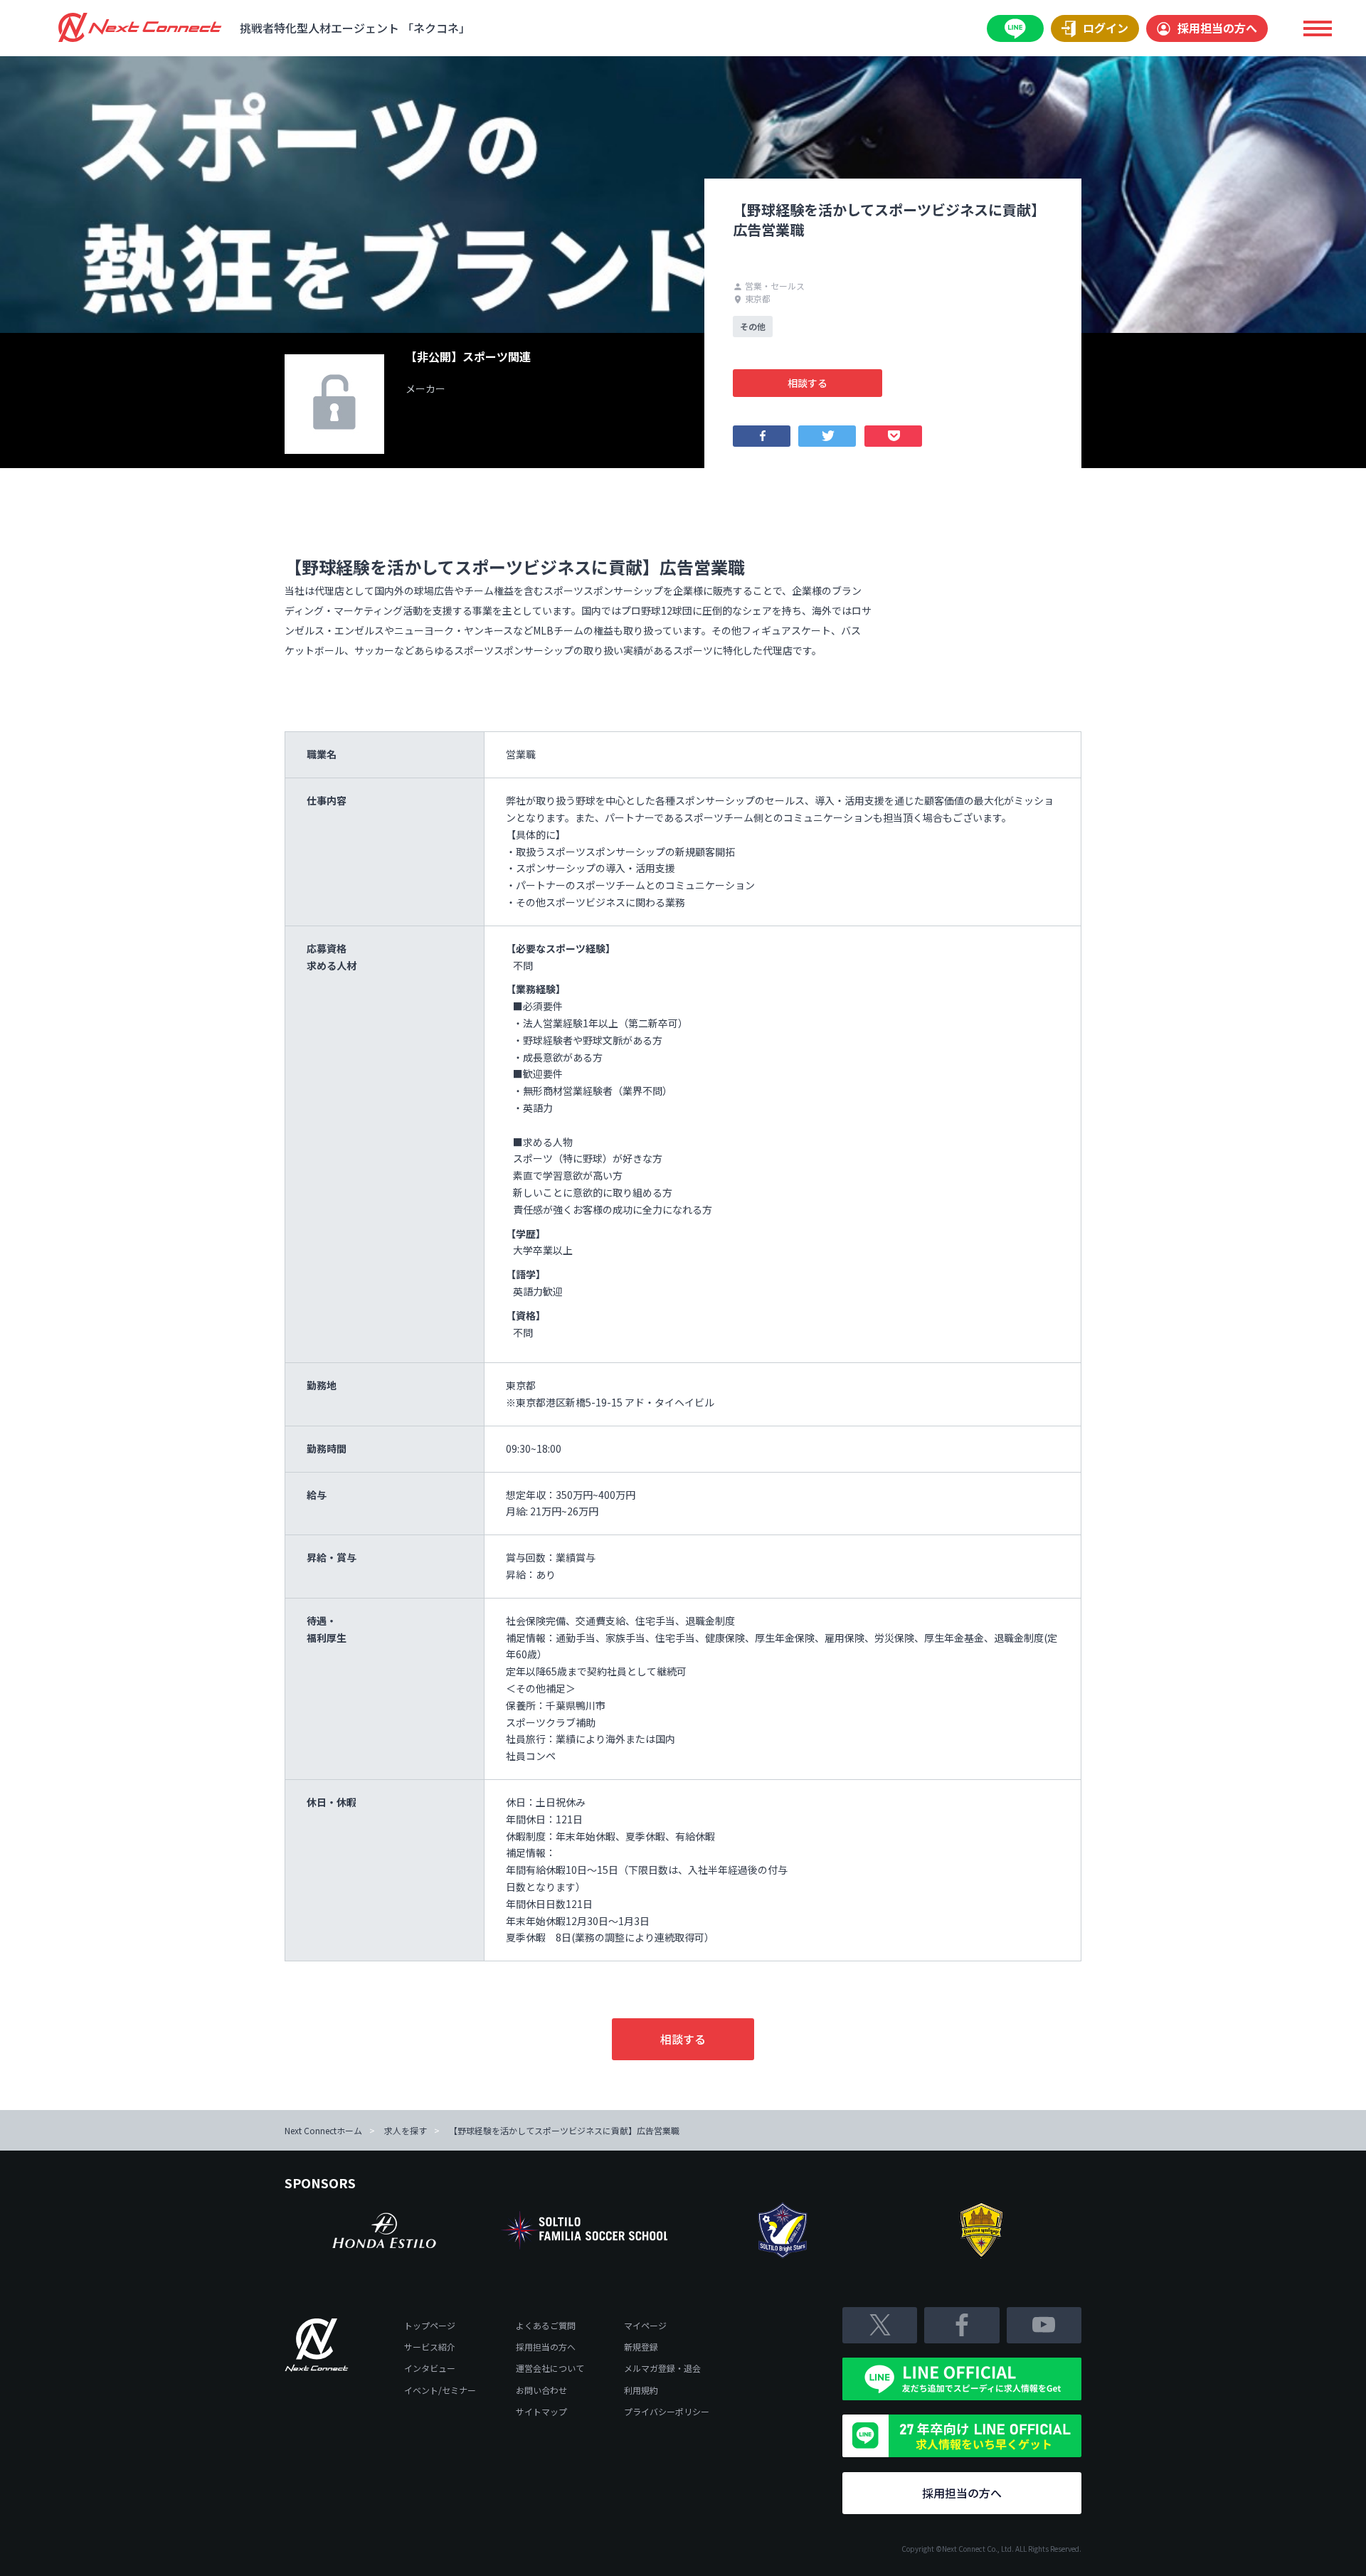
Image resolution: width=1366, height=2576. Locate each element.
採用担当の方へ (1217, 28)
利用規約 (641, 2390)
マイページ (645, 2325)
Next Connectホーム (323, 2130)
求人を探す (406, 2130)
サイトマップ (541, 2411)
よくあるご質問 (546, 2325)
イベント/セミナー (440, 2390)
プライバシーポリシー (667, 2411)
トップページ (430, 2325)
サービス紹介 (430, 2347)
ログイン (1106, 28)
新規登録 (641, 2347)
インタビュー (430, 2368)
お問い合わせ (541, 2390)
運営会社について (550, 2368)
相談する (808, 383)
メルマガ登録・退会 (662, 2368)
